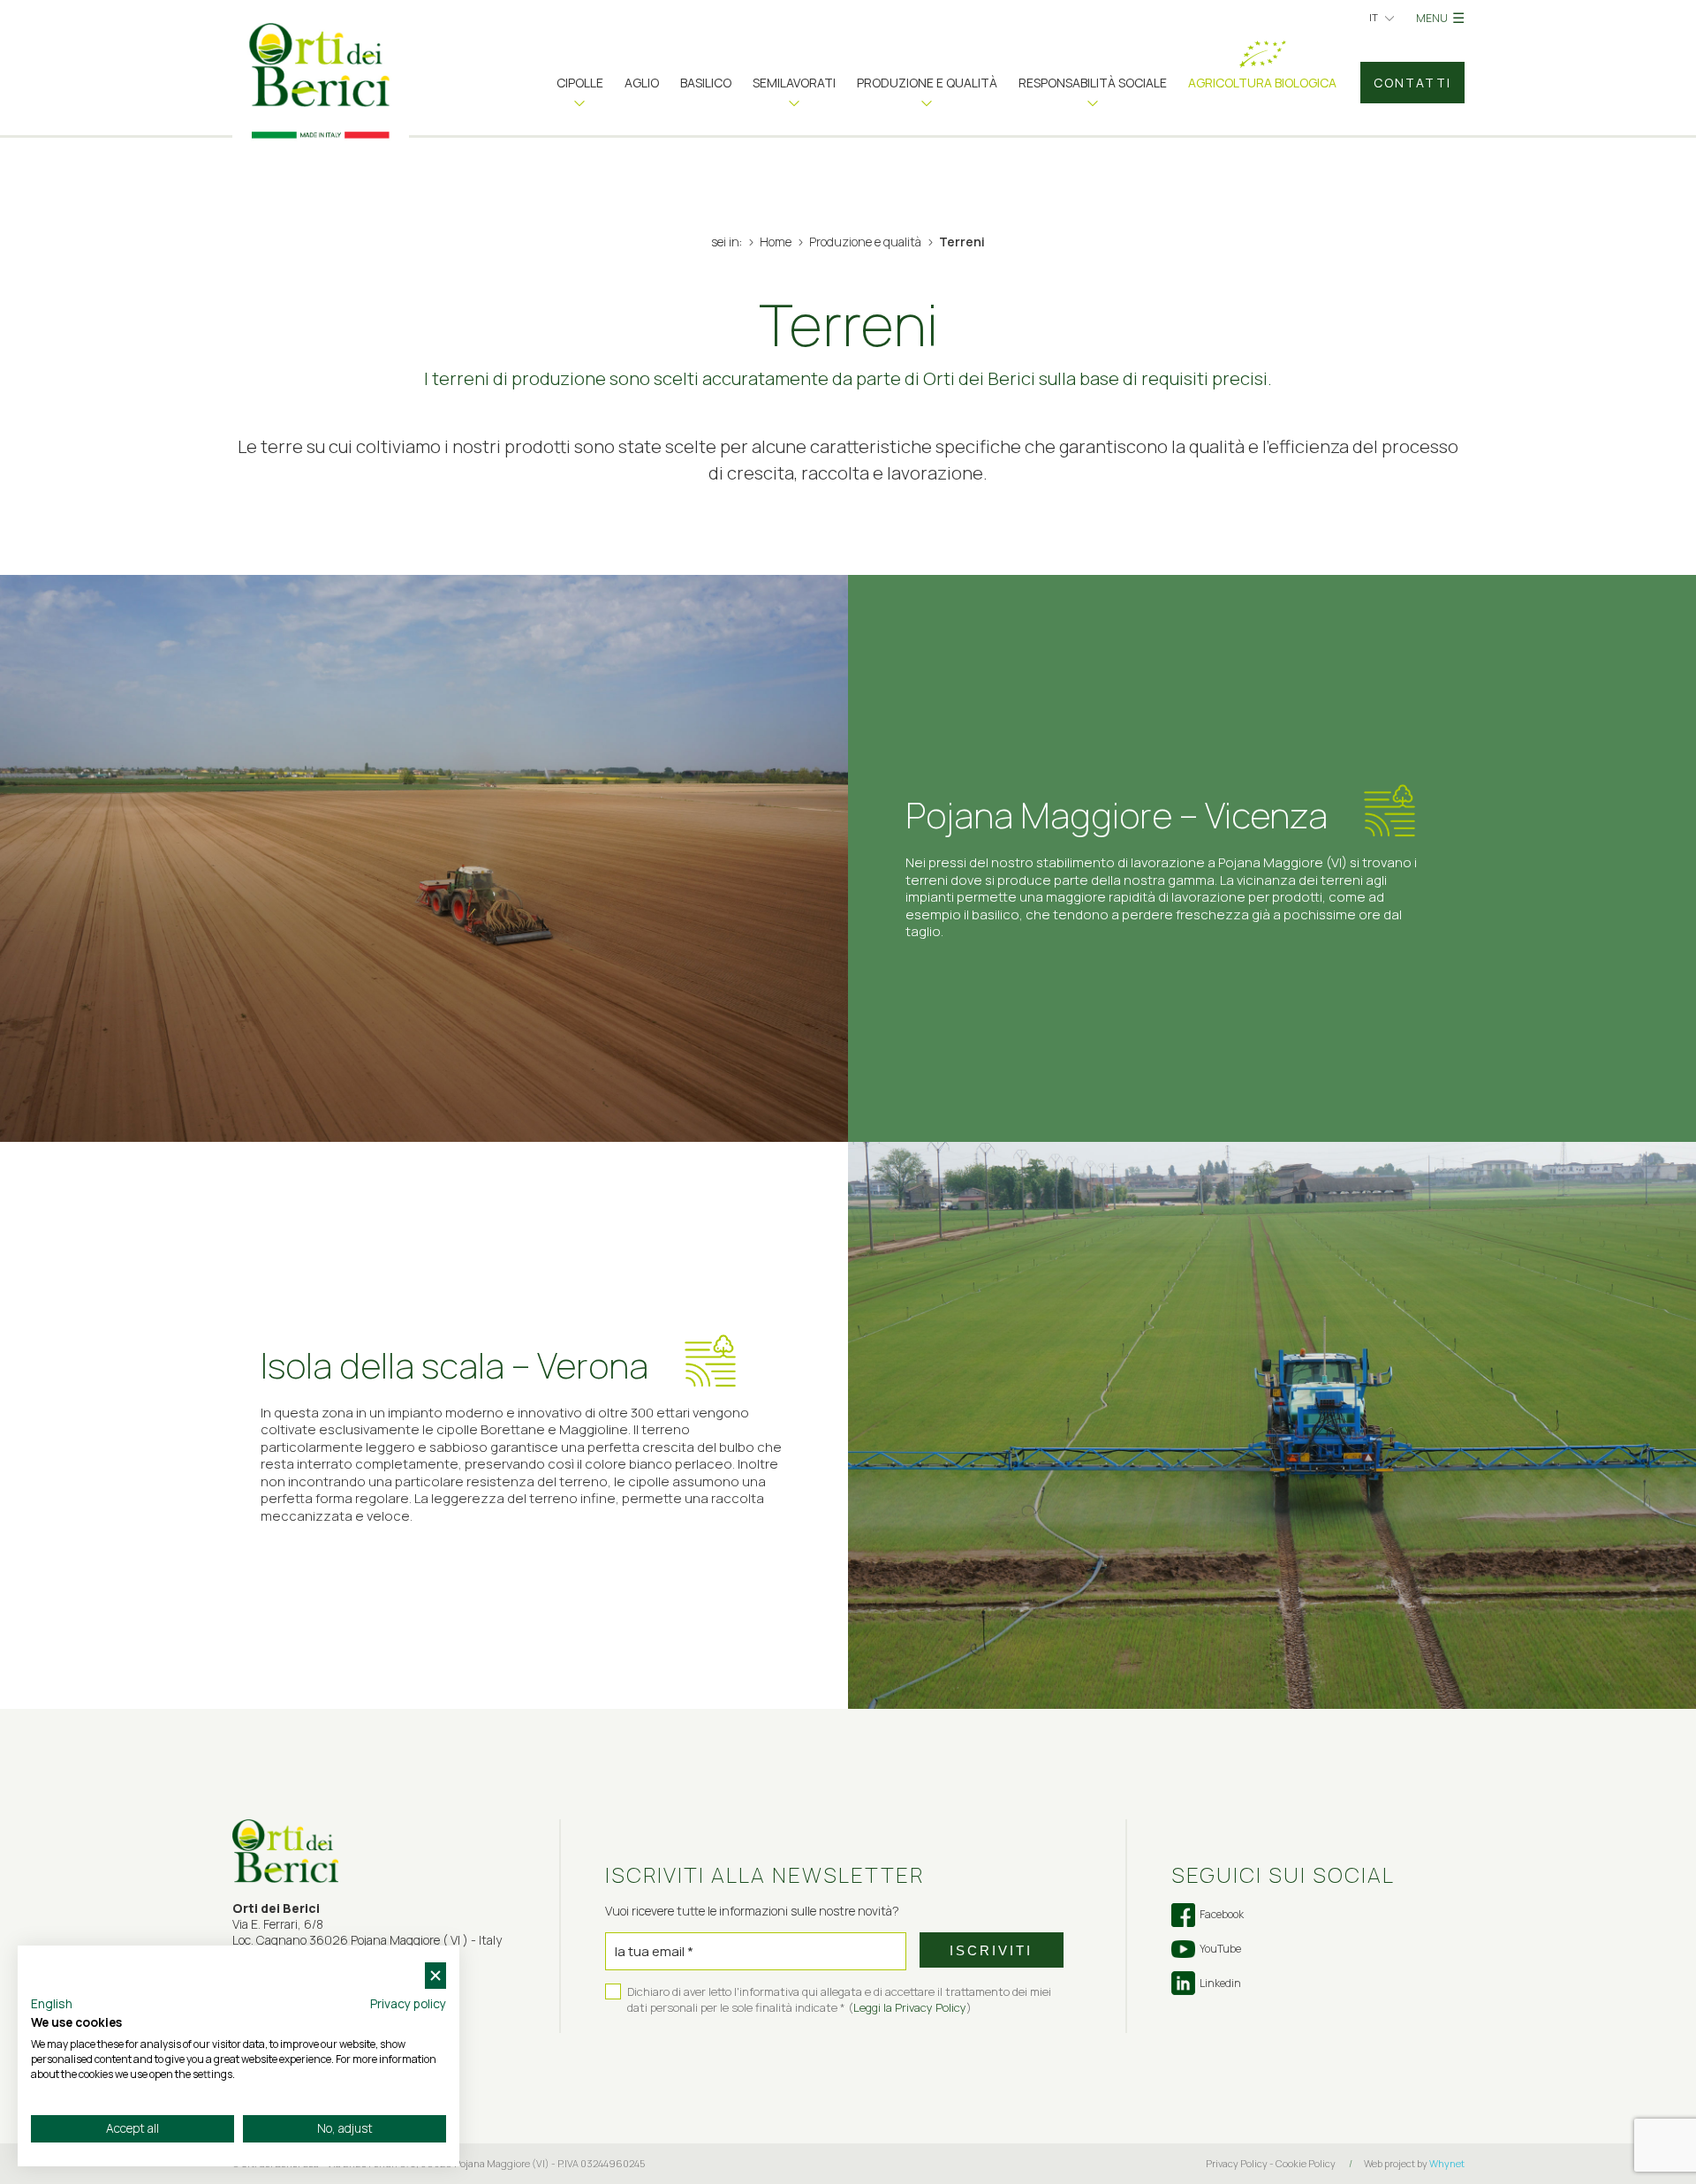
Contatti (1412, 83)
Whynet (1447, 2163)
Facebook (1222, 1914)
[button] (580, 89)
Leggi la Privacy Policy (910, 2007)
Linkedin (1220, 1983)
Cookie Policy (1306, 2163)
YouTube (1220, 1949)
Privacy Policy (1237, 2163)
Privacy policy (408, 2003)
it (1374, 17)
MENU (1440, 18)
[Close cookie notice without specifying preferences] (435, 1976)
